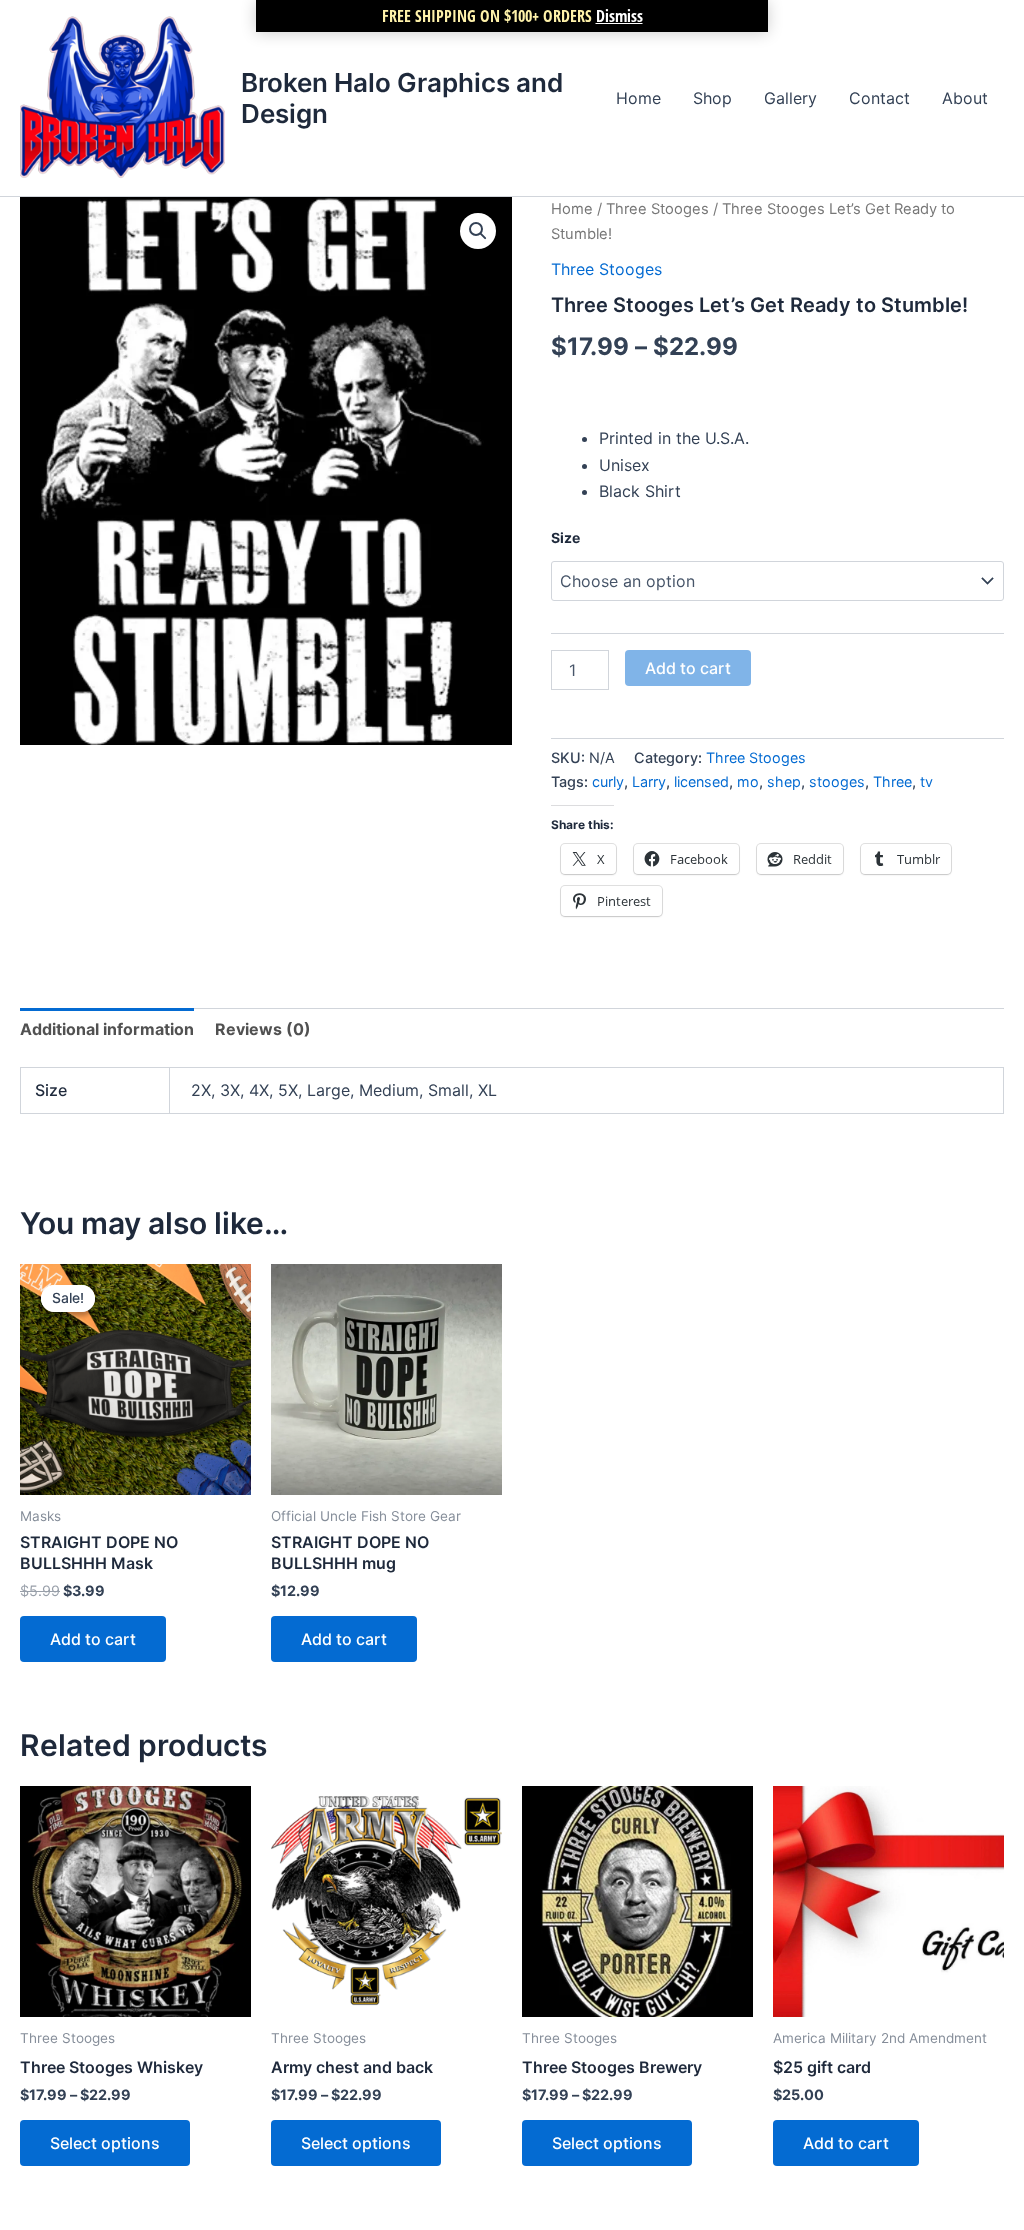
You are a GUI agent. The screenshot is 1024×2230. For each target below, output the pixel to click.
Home (638, 98)
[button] (478, 231)
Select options (105, 2143)
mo (748, 781)
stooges (837, 781)
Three (892, 781)
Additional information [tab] (107, 1029)
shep (784, 781)
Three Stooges (657, 209)
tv (926, 781)
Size (565, 537)
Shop (712, 98)
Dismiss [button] (619, 16)
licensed (701, 781)
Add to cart (688, 668)
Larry (649, 781)
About (965, 98)
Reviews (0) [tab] (263, 1029)
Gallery (790, 98)
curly (608, 781)
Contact (879, 98)
